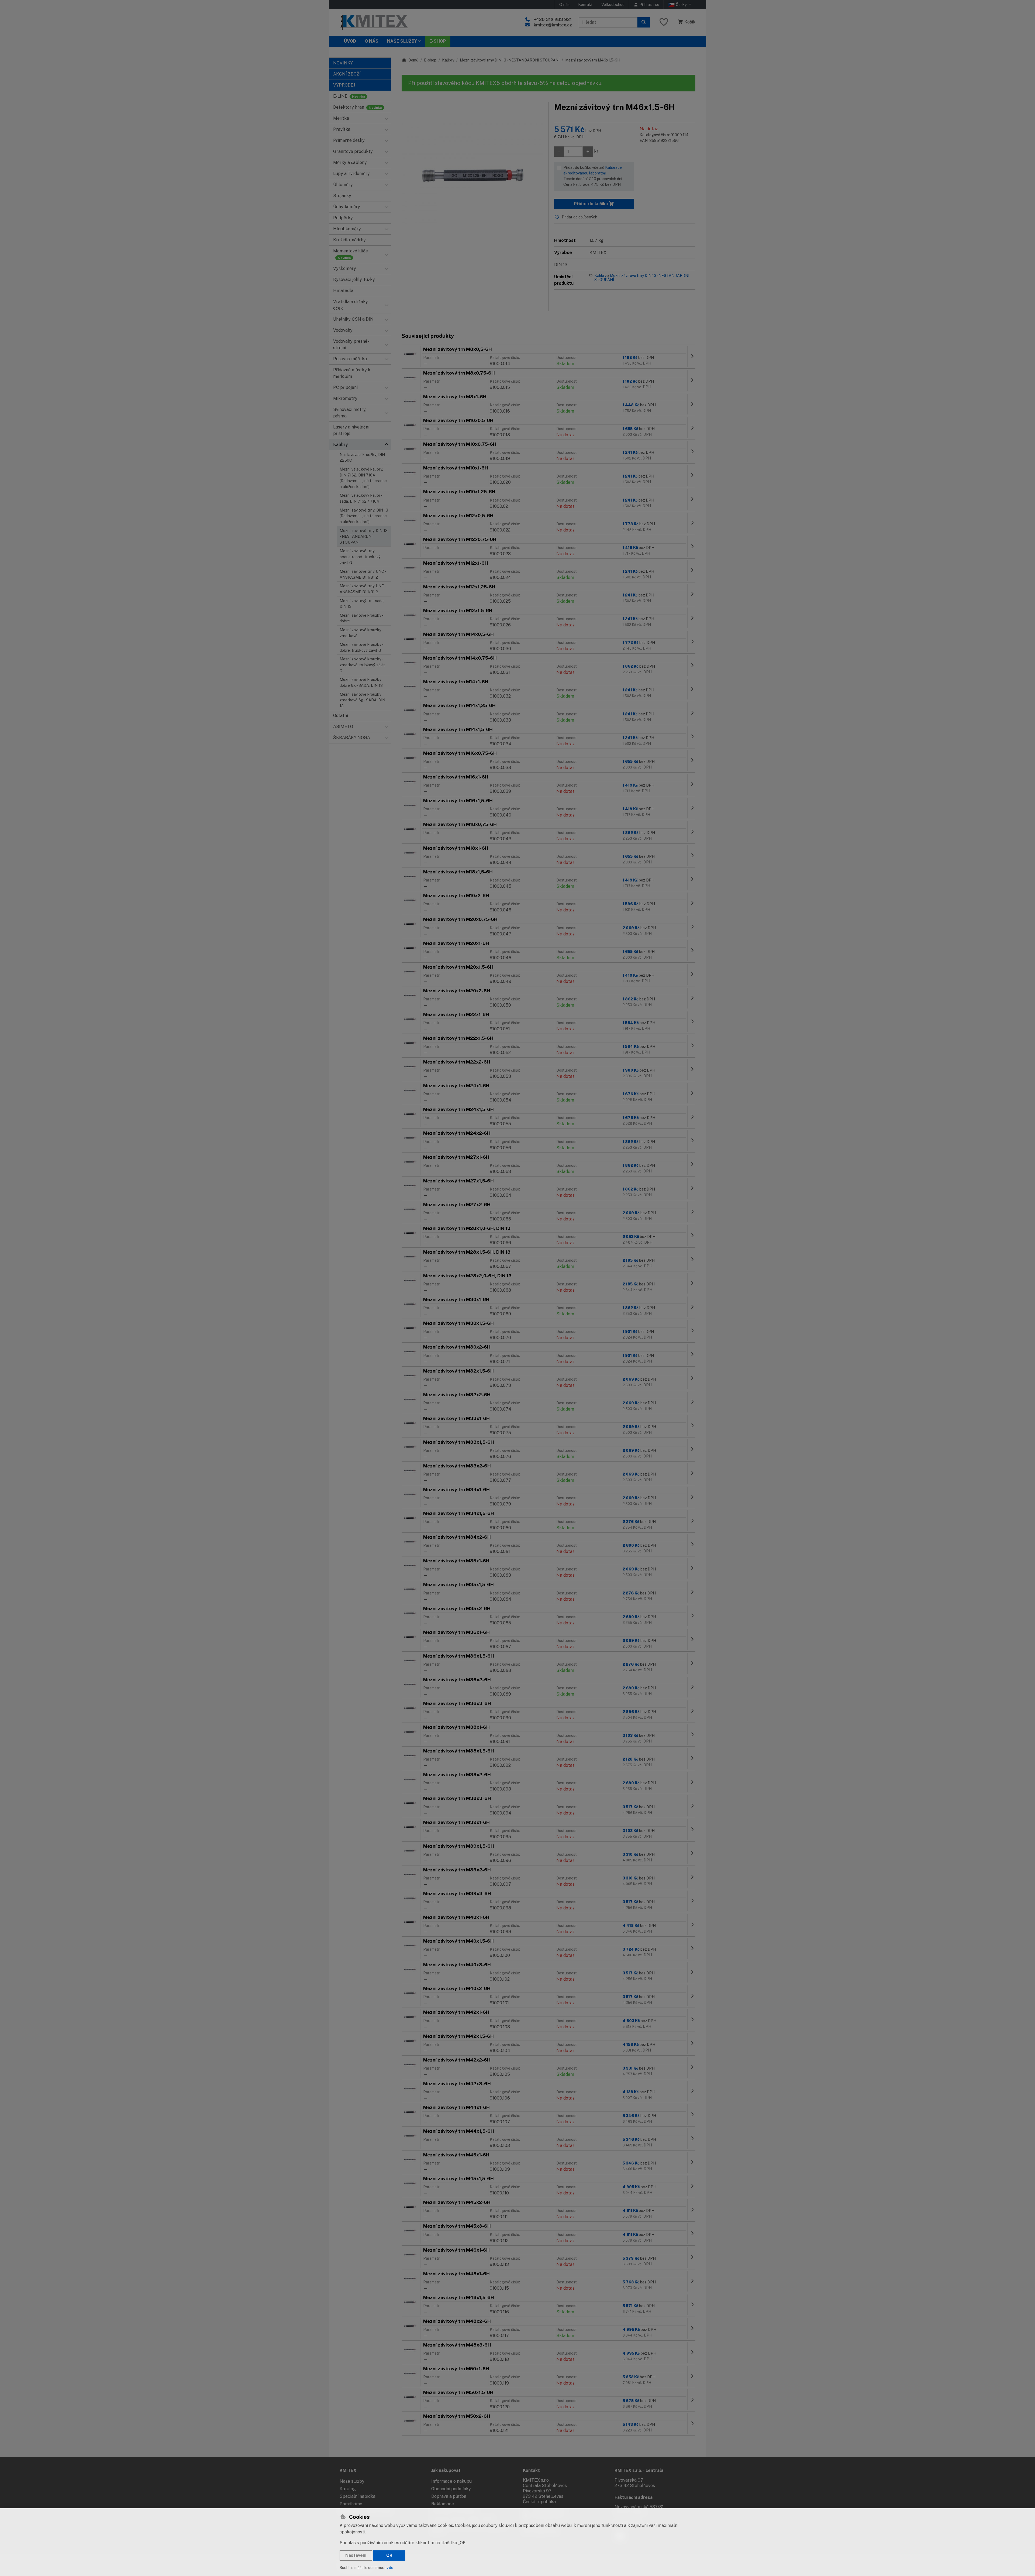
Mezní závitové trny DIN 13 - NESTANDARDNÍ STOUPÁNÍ (364, 536)
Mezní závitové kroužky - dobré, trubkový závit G (361, 647)
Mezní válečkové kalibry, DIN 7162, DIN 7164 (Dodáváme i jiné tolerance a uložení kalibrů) (363, 478)
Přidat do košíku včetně (593, 176)
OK (389, 2555)
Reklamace (443, 2504)
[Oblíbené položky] (664, 22)
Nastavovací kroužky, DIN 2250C (362, 457)
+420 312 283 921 (553, 20)
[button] (387, 118)
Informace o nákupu (451, 2481)
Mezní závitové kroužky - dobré (361, 618)
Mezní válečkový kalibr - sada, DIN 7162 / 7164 (361, 498)
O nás (564, 4)
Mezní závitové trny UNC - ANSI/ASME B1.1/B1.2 (363, 574)
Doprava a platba (449, 2496)
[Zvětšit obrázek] (472, 173)
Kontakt (585, 4)
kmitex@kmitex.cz (553, 25)
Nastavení (356, 2555)
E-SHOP (438, 41)
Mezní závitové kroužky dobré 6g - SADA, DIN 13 (361, 682)
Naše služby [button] (402, 41)
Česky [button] (681, 4)
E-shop (430, 60)
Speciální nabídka (358, 2496)
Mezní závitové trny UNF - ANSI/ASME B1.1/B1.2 (363, 589)
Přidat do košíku (591, 204)
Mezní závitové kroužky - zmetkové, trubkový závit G (362, 665)
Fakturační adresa (634, 2497)
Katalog (348, 2489)
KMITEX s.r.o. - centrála (639, 2470)
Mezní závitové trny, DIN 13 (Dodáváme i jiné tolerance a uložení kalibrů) (364, 516)
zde (390, 2568)
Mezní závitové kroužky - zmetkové (361, 633)
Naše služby (352, 2481)
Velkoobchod (613, 4)
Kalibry (448, 60)
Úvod (350, 41)
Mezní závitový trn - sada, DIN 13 (362, 604)
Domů (413, 60)
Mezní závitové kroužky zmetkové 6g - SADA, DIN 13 (362, 700)
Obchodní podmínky (451, 2489)
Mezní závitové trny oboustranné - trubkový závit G (360, 557)
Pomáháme (351, 2504)
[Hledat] (644, 22)
